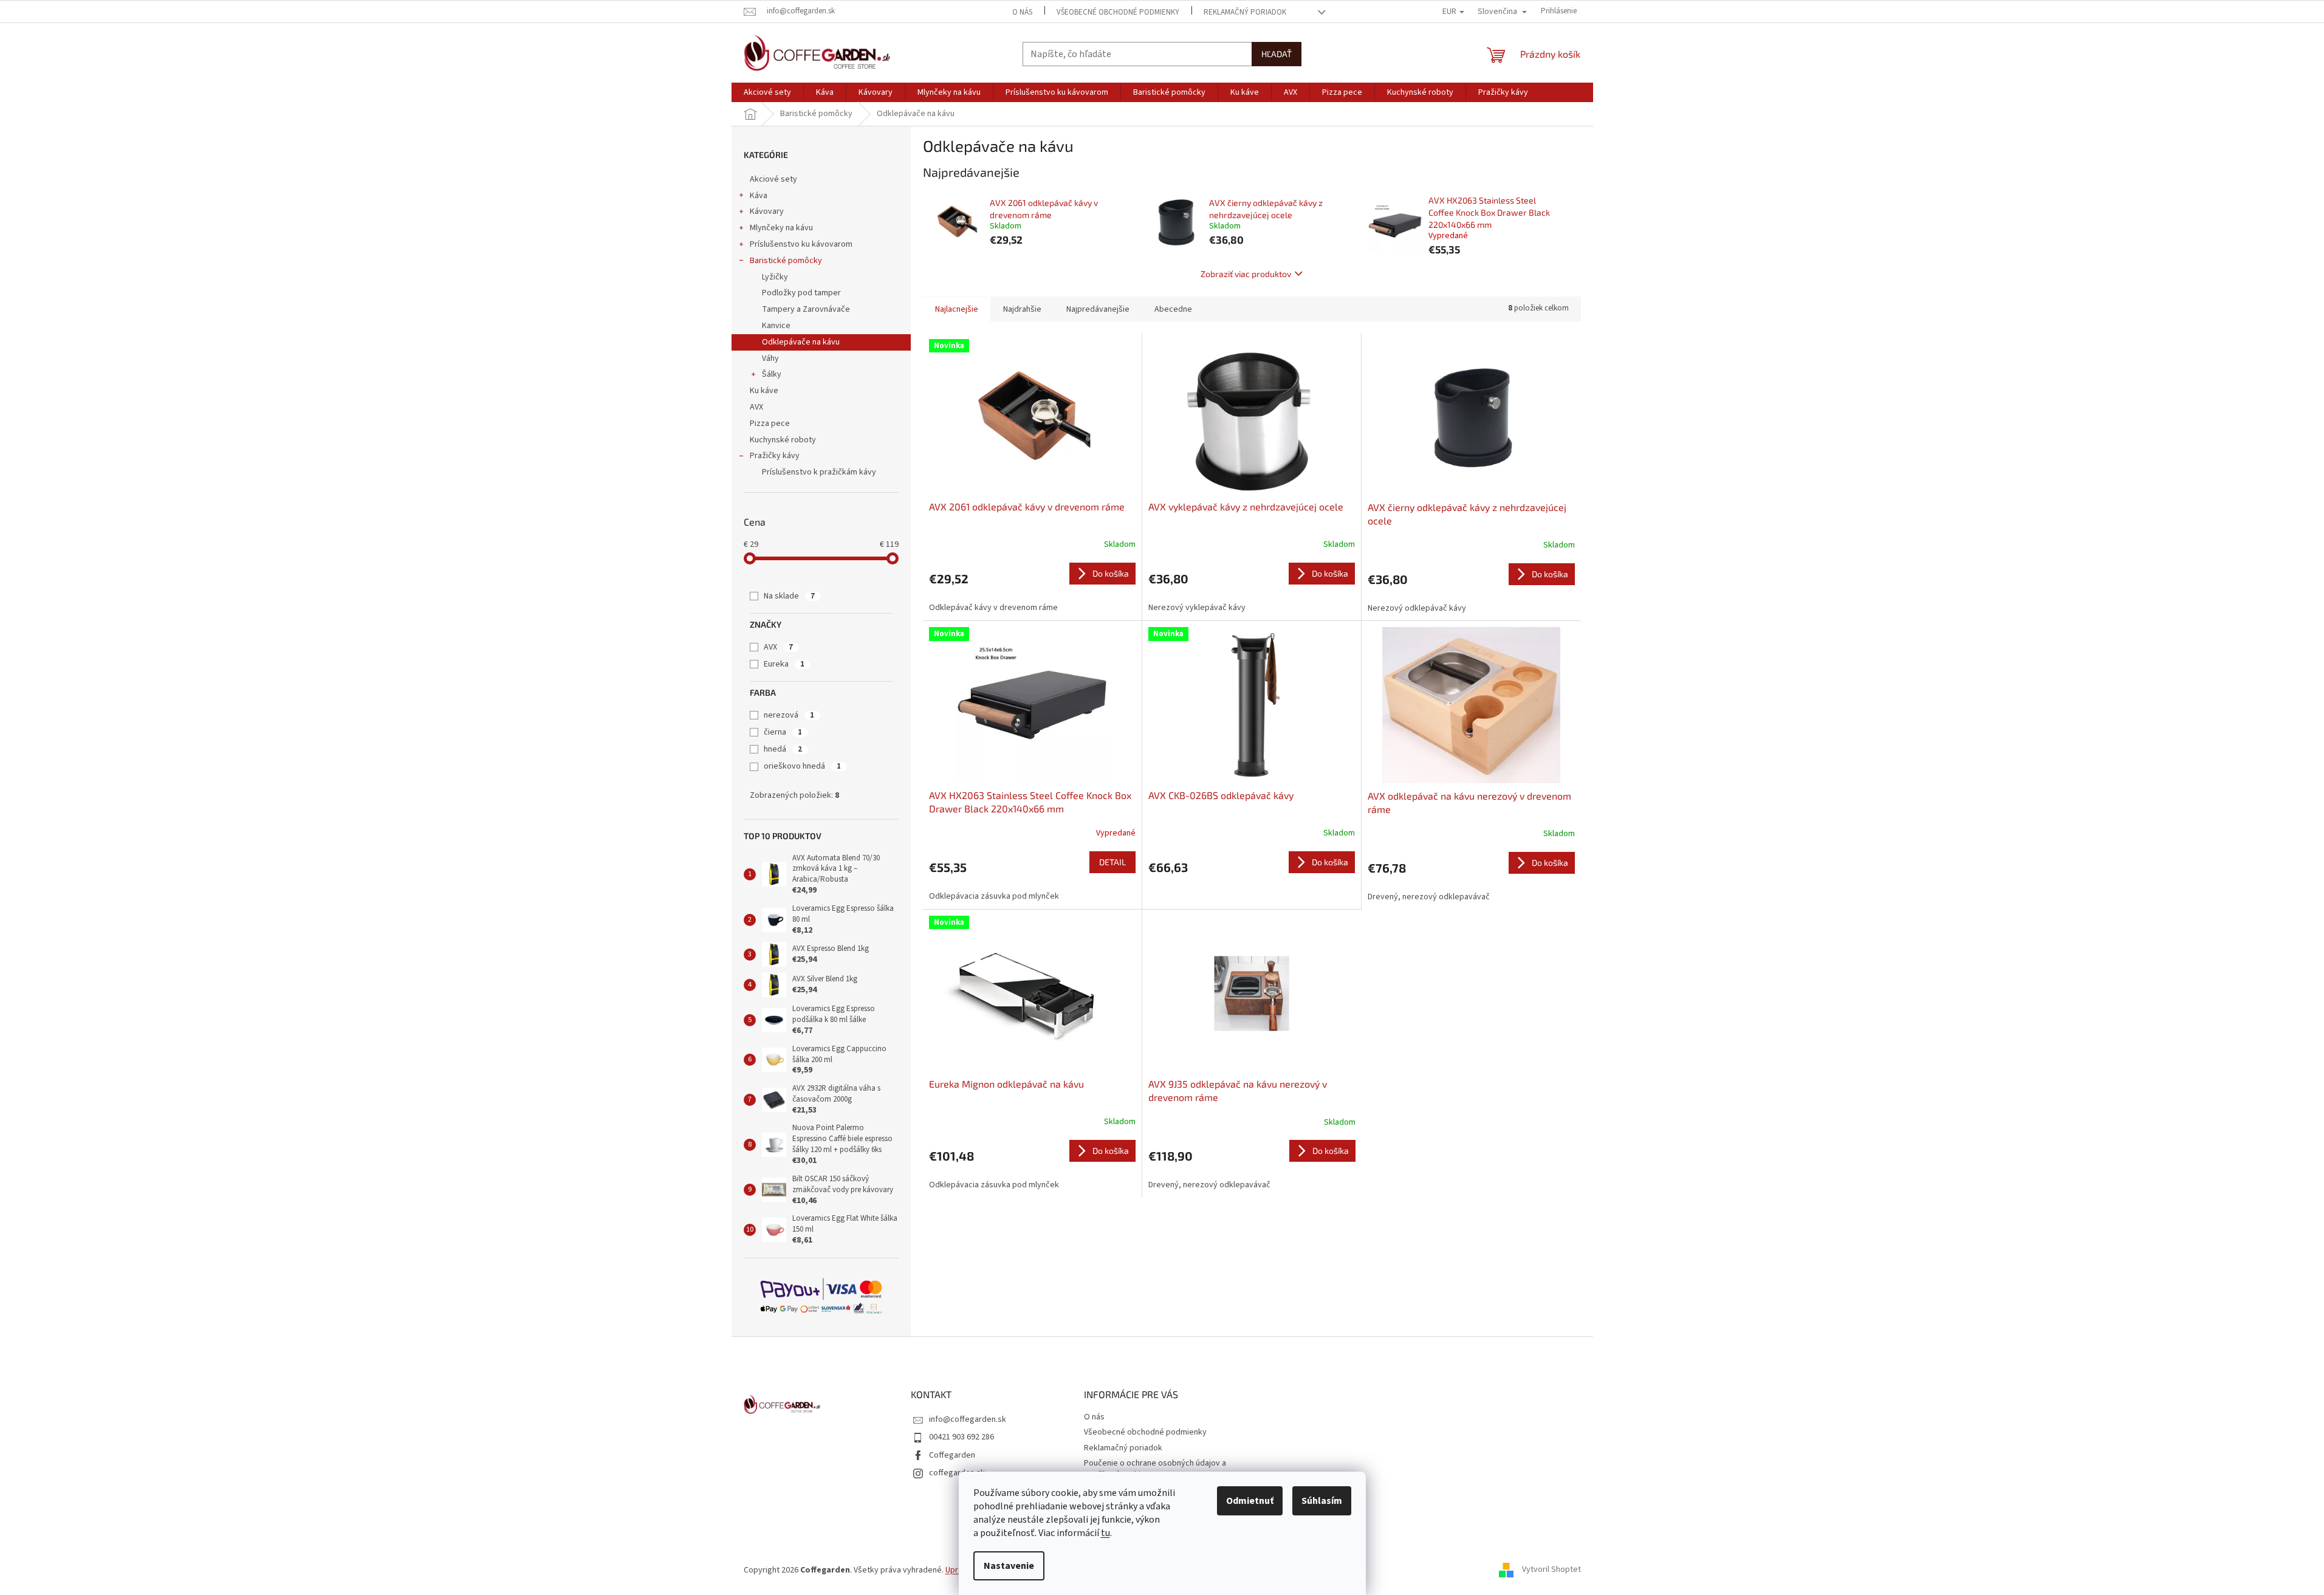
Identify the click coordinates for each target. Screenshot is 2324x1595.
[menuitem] (767, 92)
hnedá (783, 749)
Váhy (770, 358)
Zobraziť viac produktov (1246, 274)
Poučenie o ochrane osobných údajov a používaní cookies (1155, 1469)
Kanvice (776, 326)
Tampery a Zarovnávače (806, 309)
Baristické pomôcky (786, 261)
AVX (756, 407)
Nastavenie (1009, 1566)
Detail (1112, 862)
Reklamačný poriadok (1245, 12)
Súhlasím (1322, 1501)
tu (1105, 1533)
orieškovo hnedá (802, 766)
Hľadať (1277, 54)
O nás (1022, 12)
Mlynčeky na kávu (781, 228)
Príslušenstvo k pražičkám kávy (819, 472)
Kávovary (767, 211)
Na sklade (789, 596)
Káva (759, 196)
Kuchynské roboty (783, 440)
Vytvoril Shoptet (1551, 1570)
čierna (783, 732)
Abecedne (1173, 309)
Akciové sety (773, 179)
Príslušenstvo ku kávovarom (801, 244)
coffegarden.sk (957, 1473)
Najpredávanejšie (1098, 309)
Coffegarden (952, 1455)
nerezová (789, 715)
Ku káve (764, 391)
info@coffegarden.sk (968, 1419)
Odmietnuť (1250, 1501)
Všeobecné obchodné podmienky (1118, 12)
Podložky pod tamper (801, 293)
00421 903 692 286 (961, 1437)
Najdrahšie (1022, 309)
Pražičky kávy (775, 456)
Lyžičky (775, 277)
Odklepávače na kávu (801, 342)
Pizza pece (770, 424)
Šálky (772, 374)
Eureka (784, 664)
